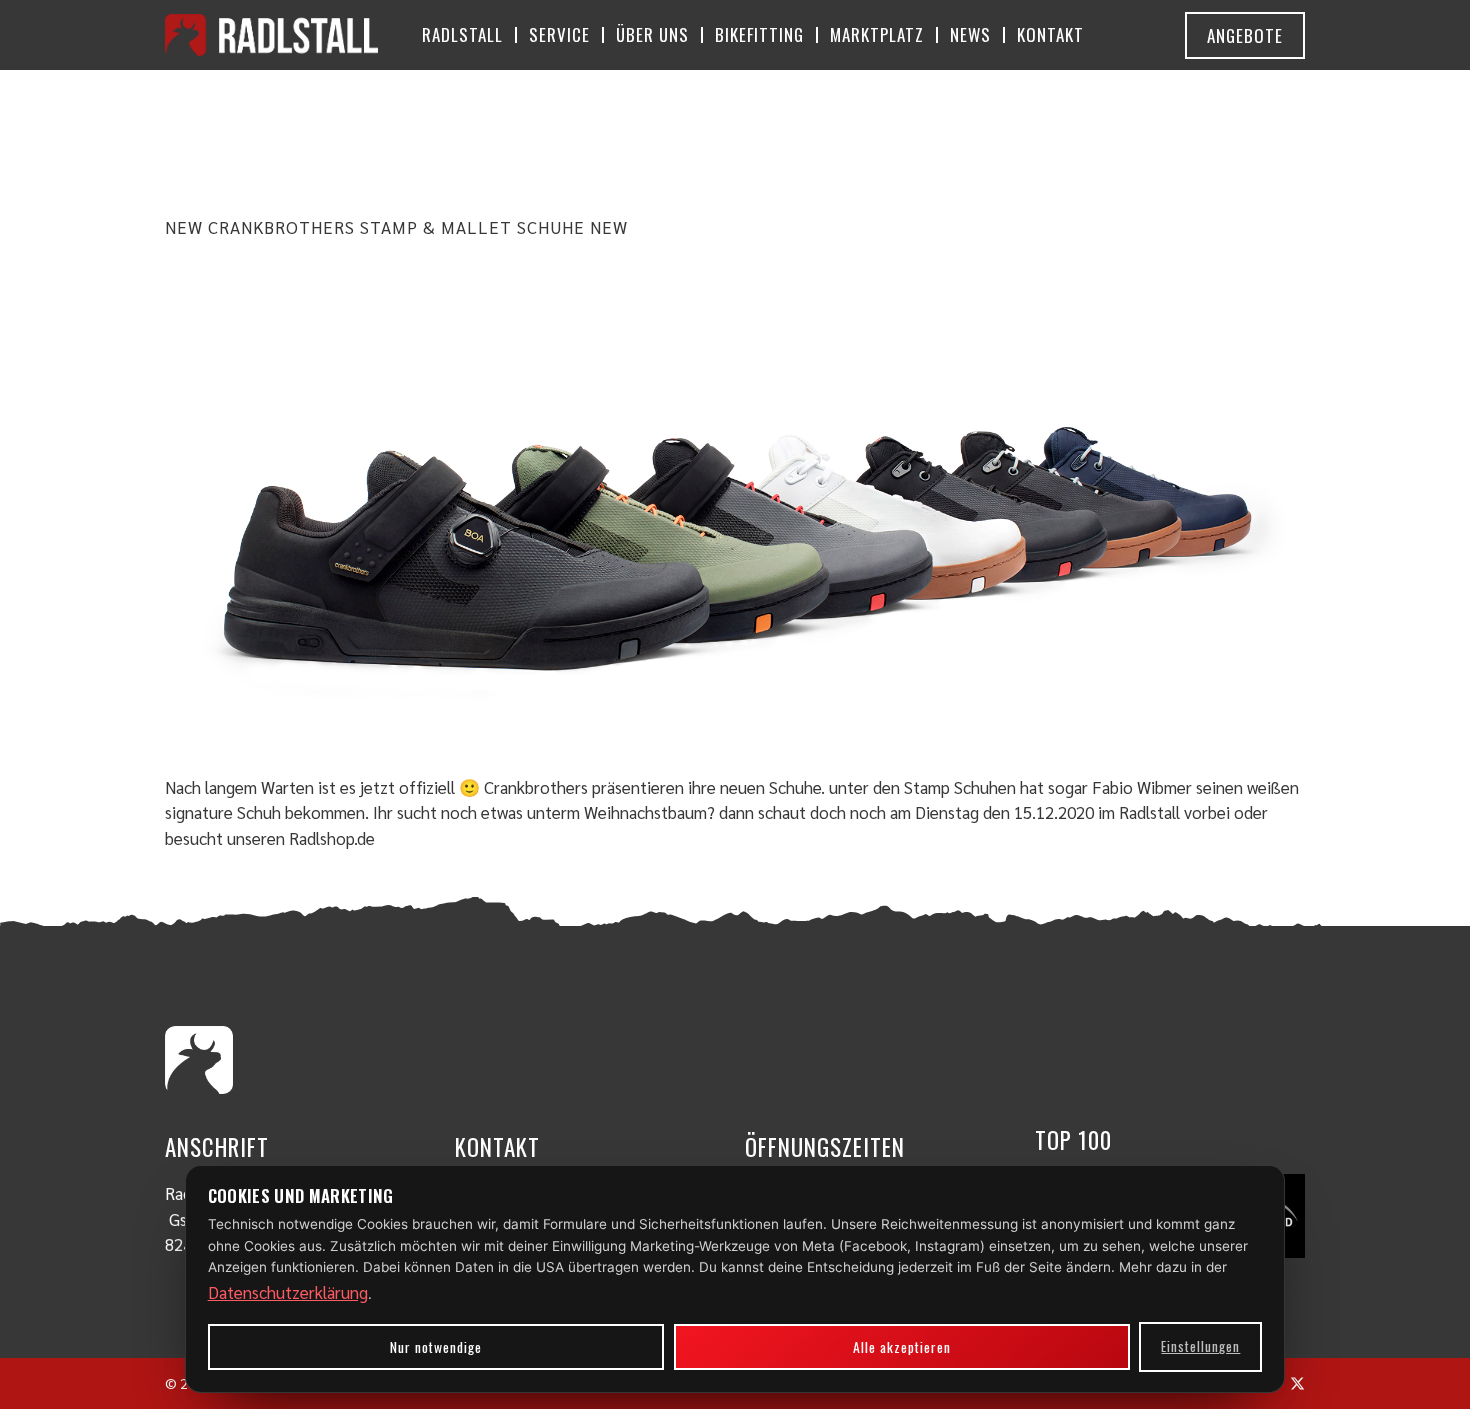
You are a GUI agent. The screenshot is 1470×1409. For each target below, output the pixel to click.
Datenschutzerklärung (288, 1292)
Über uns (652, 34)
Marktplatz (877, 34)
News (970, 34)
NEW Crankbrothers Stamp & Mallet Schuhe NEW (396, 227)
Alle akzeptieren (902, 1347)
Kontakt (1050, 34)
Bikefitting (759, 34)
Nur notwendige (436, 1347)
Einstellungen (1200, 1346)
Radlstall (462, 34)
